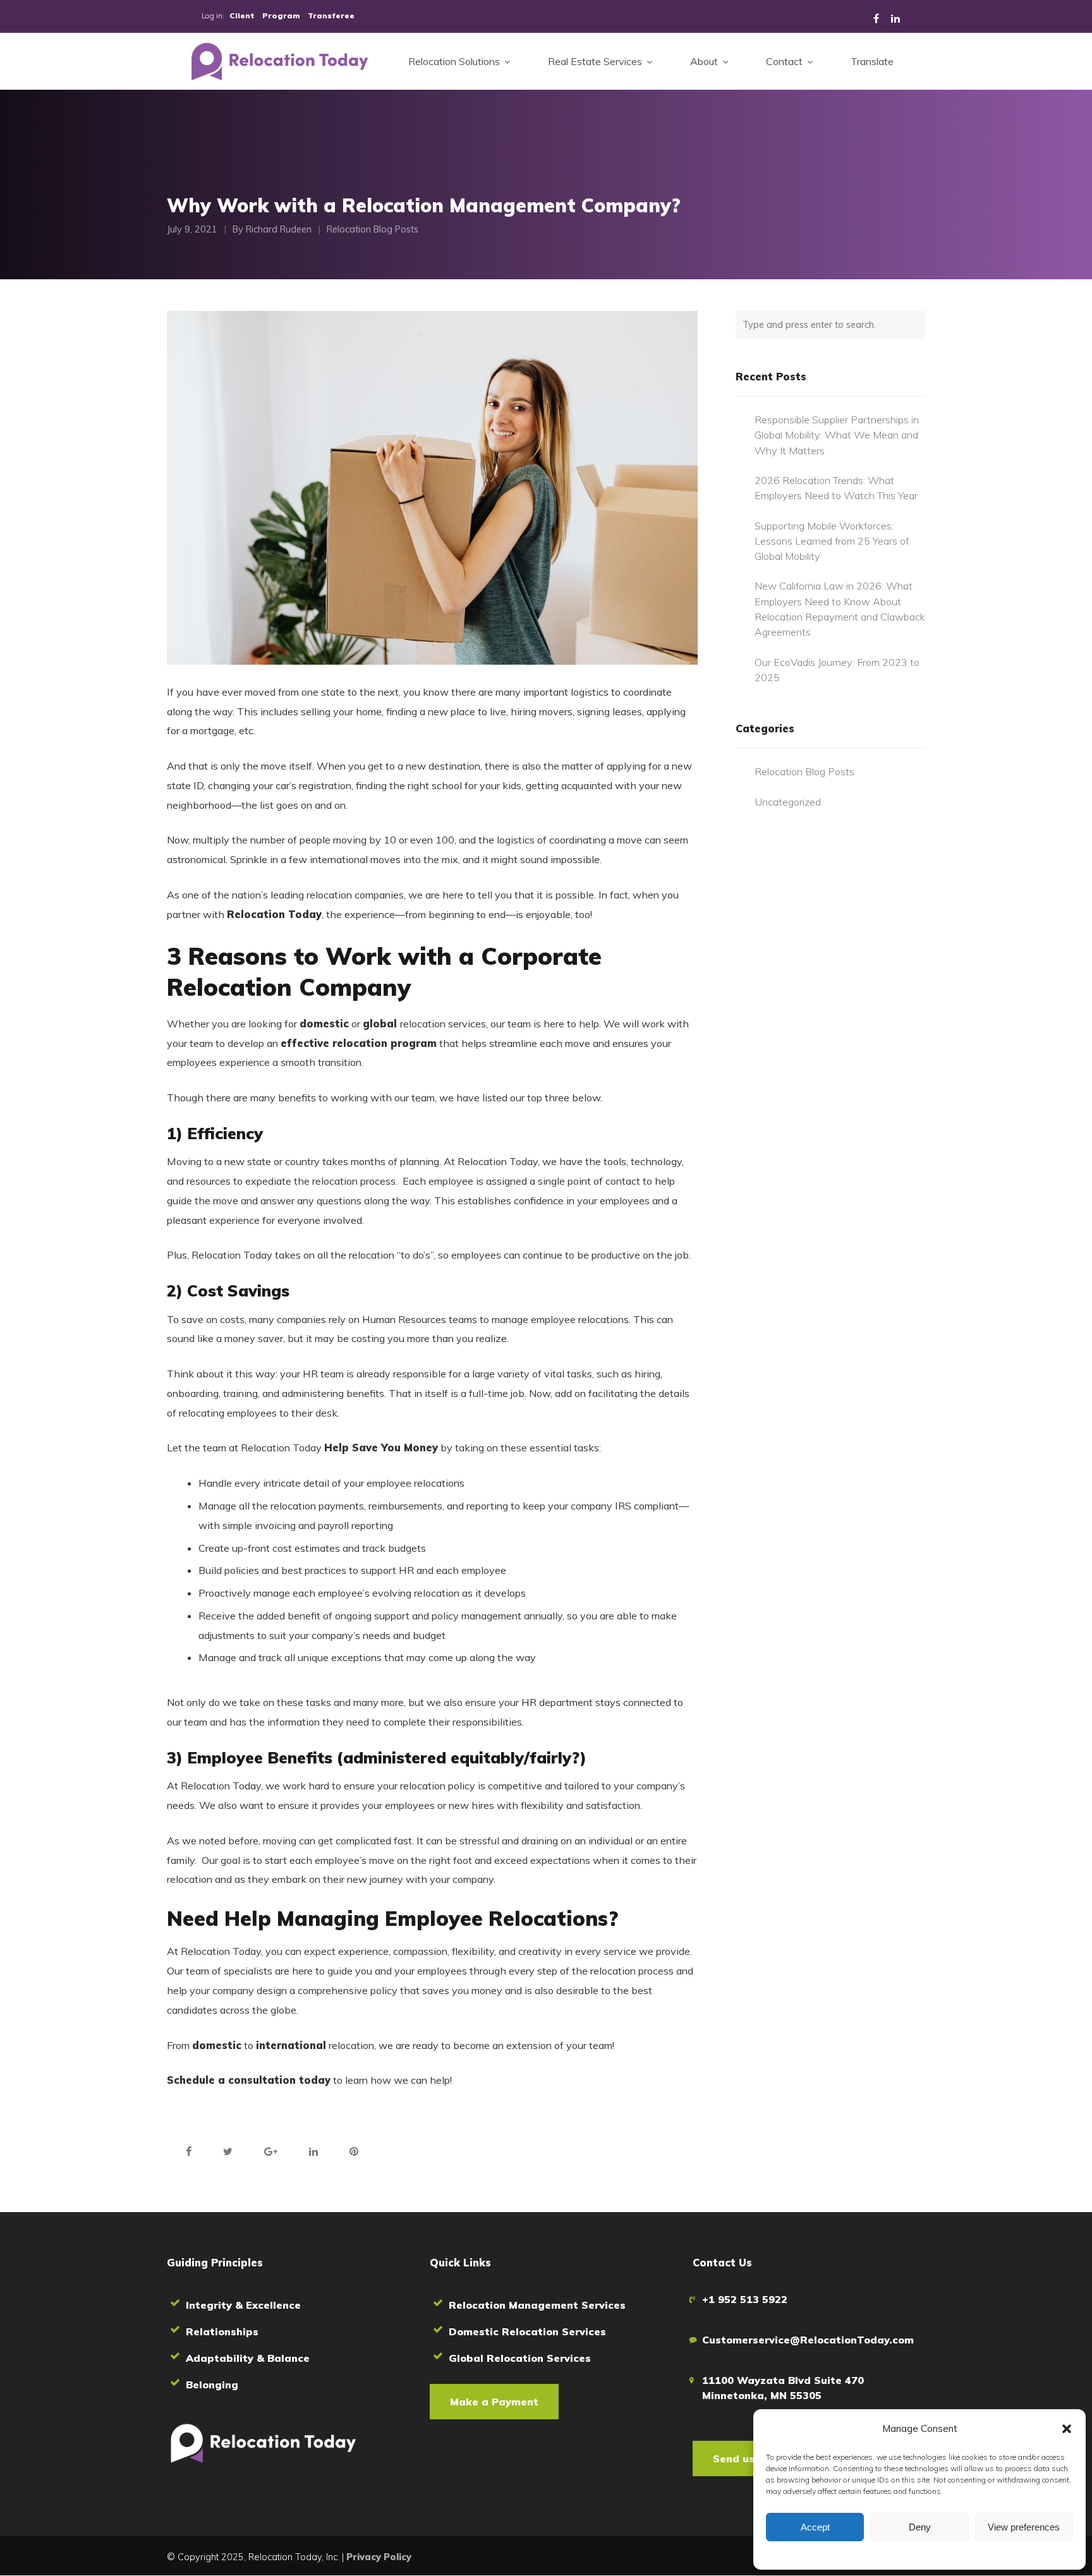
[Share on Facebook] (189, 2151)
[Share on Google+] (271, 2151)
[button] (1067, 2429)
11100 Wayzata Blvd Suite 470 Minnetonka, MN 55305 (783, 2388)
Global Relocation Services (520, 2358)
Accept (815, 2527)
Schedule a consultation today (249, 2080)
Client (242, 15)
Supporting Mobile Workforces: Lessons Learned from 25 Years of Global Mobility (832, 541)
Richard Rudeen (279, 230)
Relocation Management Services (537, 2305)
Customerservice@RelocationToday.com (808, 2340)
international (291, 2045)
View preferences (1024, 2527)
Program (281, 15)
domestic (324, 1024)
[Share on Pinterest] (354, 2151)
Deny (920, 2527)
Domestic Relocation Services (527, 2331)
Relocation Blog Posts (373, 230)
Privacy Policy (379, 2557)
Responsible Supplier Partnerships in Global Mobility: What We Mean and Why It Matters (837, 435)
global (381, 1024)
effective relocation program (359, 1043)
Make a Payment (494, 2402)
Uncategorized (788, 802)
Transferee (331, 15)
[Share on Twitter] (228, 2151)
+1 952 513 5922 (745, 2299)
